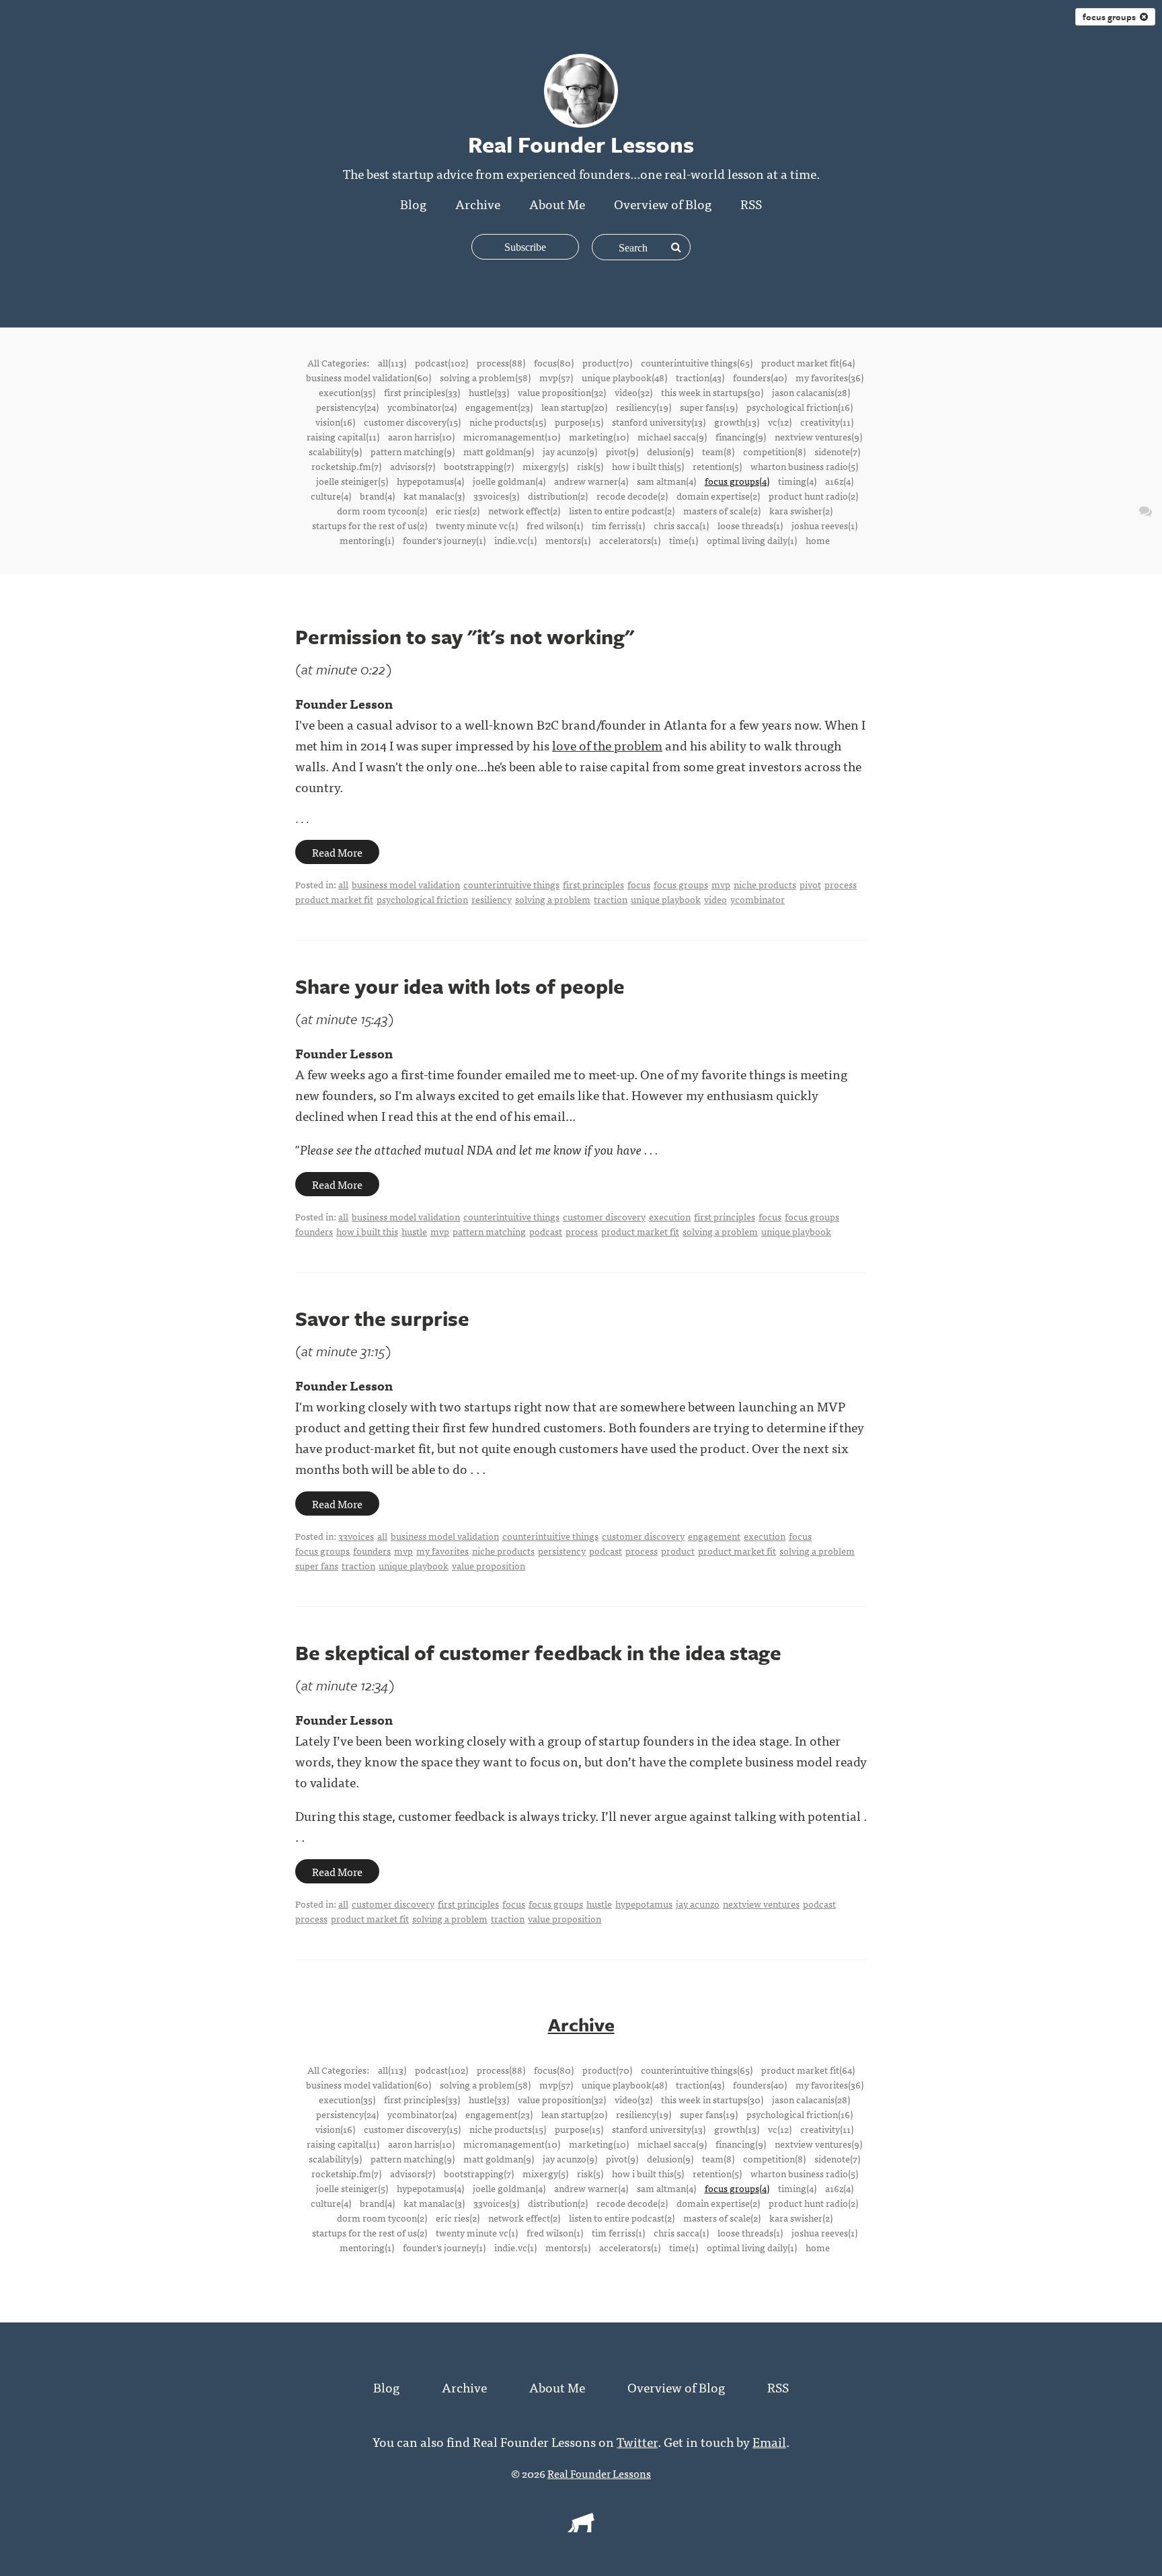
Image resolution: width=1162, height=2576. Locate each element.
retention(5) (717, 466)
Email (769, 2441)
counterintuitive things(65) (697, 362)
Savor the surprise (382, 1318)
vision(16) (335, 422)
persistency (562, 1551)
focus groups (1111, 17)
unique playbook (666, 899)
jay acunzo (698, 1904)
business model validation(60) (369, 377)
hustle (414, 1231)
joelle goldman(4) (509, 481)
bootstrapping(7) (479, 466)
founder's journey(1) (444, 540)
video (715, 899)
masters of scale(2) (722, 510)
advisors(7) (413, 466)
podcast (546, 1231)
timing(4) (797, 481)
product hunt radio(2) (813, 496)
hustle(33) (489, 392)
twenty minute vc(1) (477, 525)
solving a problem (553, 899)
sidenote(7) (837, 451)
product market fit (334, 899)
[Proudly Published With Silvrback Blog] (581, 2528)
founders (314, 1231)
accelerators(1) (630, 540)
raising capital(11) (343, 436)
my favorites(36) (829, 377)
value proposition (489, 1565)
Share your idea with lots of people (460, 986)
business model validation (406, 884)
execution (670, 1216)
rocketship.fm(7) (346, 466)
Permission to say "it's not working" (465, 636)
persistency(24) (347, 407)
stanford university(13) (659, 422)
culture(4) (331, 496)
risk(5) (590, 466)
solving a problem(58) (485, 377)
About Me (557, 203)
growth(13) (737, 422)
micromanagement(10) (512, 436)
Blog (413, 203)
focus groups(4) (737, 481)
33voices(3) (496, 496)
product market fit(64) (808, 362)
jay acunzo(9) (570, 451)
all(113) (392, 362)
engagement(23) (499, 407)
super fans (317, 1565)
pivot (810, 884)
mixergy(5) (545, 466)
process (841, 884)
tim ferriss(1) (618, 525)
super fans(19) (709, 407)
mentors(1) (568, 540)
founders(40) (760, 377)
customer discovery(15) (412, 422)
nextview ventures (761, 1904)
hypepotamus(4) (430, 481)
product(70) (607, 362)
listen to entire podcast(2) (622, 510)
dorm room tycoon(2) (382, 510)
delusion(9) (670, 451)
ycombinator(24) (422, 407)
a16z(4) (839, 481)
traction (611, 899)
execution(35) (347, 392)
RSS (751, 203)
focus (639, 884)
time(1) (684, 540)
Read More (337, 852)
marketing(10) (599, 436)
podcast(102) (441, 362)
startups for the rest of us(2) (370, 525)
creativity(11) (827, 422)
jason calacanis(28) (811, 392)
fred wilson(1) (555, 525)
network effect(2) (524, 510)
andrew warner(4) (591, 481)
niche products (765, 884)
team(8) (718, 451)
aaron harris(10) (421, 436)
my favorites (442, 1551)
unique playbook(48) (624, 377)
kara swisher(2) (801, 510)
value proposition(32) (562, 392)
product (678, 1551)
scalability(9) (335, 451)
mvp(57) (556, 377)
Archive (478, 203)
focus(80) (554, 362)
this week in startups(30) (712, 392)
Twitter (637, 2441)
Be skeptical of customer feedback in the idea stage (538, 1652)
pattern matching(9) (413, 451)
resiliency (492, 899)
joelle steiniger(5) (352, 481)
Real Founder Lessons (599, 2473)
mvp (721, 884)
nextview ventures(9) (818, 436)
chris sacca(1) (681, 525)
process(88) (501, 362)
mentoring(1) (367, 540)
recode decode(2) (632, 496)
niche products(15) (508, 422)
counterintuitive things (511, 884)
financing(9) (741, 436)
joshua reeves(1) (824, 525)
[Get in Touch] (1146, 510)
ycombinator (758, 899)
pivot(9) (622, 451)
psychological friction (422, 899)
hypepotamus (644, 1904)
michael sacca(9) (672, 436)
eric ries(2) (458, 510)
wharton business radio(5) (804, 466)
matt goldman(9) (499, 451)
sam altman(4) (666, 481)
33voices (356, 1536)
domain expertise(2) (718, 496)
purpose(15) (579, 422)
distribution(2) (558, 496)
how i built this (367, 1231)
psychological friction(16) (800, 407)
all (343, 884)
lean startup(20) (574, 407)
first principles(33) (422, 392)
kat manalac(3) (434, 496)
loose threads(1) (750, 525)
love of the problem (607, 745)
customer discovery (604, 1216)
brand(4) (377, 496)
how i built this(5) (648, 466)
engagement (714, 1536)
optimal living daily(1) (752, 540)
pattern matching (489, 1231)
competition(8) (774, 451)
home (818, 540)
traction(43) (700, 377)
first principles (593, 884)
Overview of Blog (663, 203)
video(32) (633, 392)
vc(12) (780, 422)
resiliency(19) (644, 407)
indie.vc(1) (515, 540)
